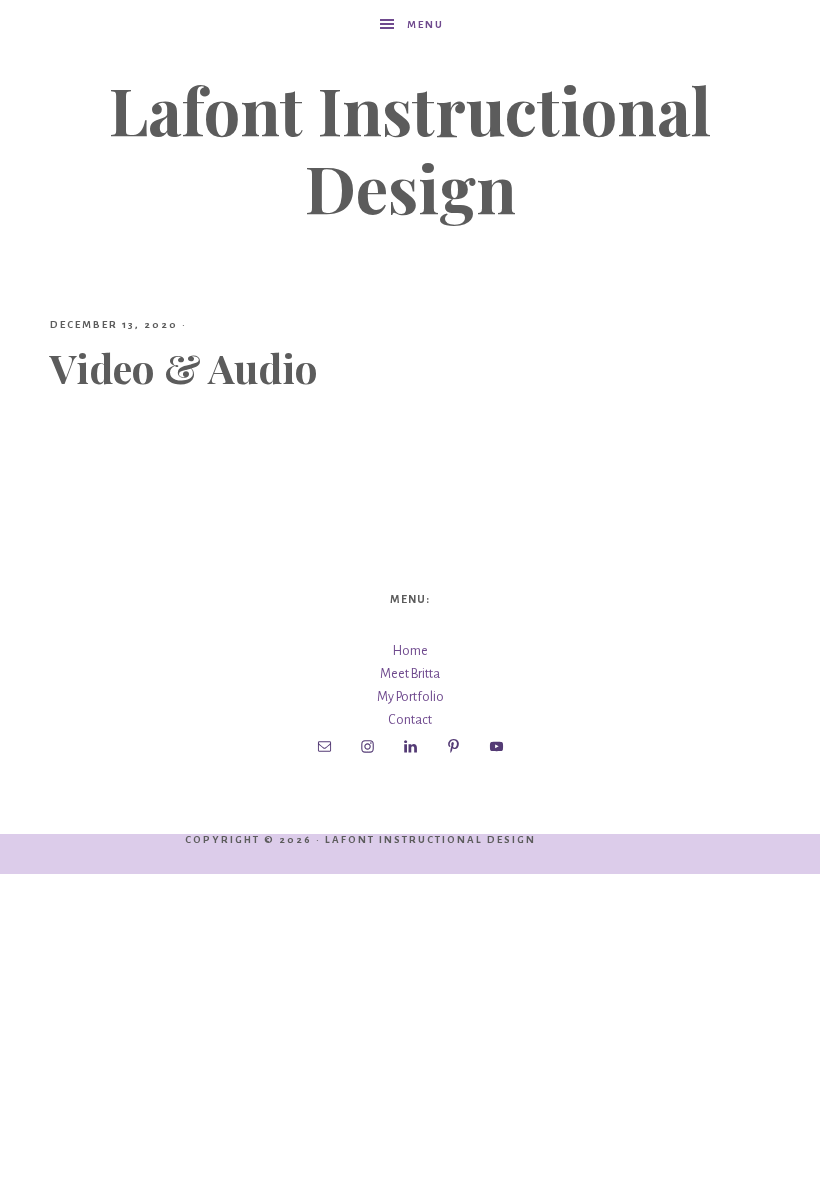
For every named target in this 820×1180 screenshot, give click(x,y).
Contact (410, 720)
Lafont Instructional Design (410, 148)
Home (410, 651)
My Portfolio (410, 697)
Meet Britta (410, 674)
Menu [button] (425, 24)
